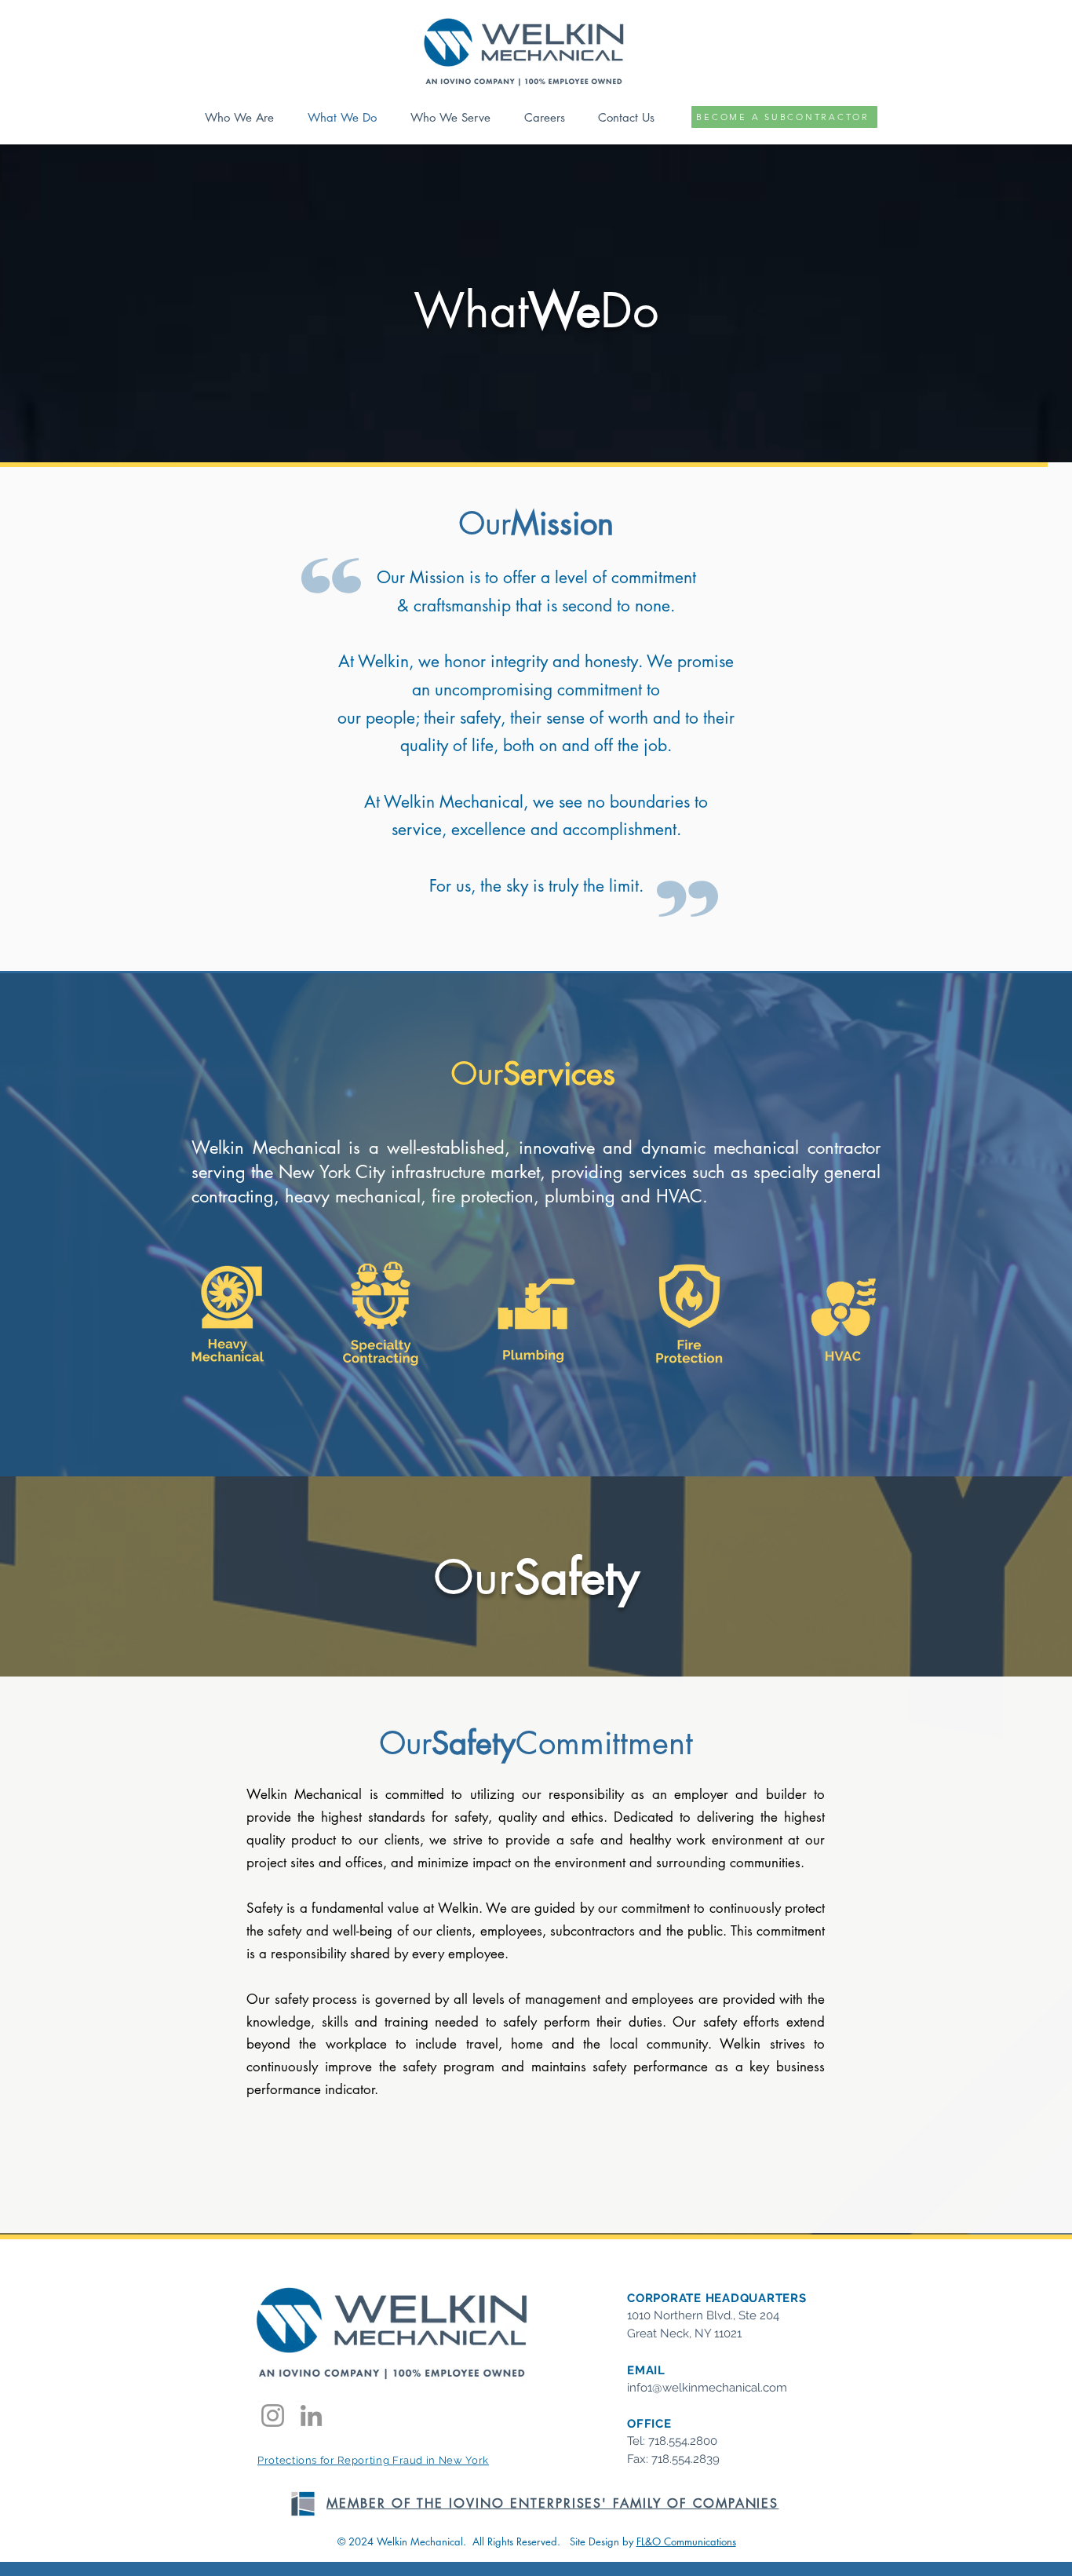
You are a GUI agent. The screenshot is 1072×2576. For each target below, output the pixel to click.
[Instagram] (273, 2415)
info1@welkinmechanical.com (707, 2388)
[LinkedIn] (311, 2415)
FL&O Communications (686, 2541)
